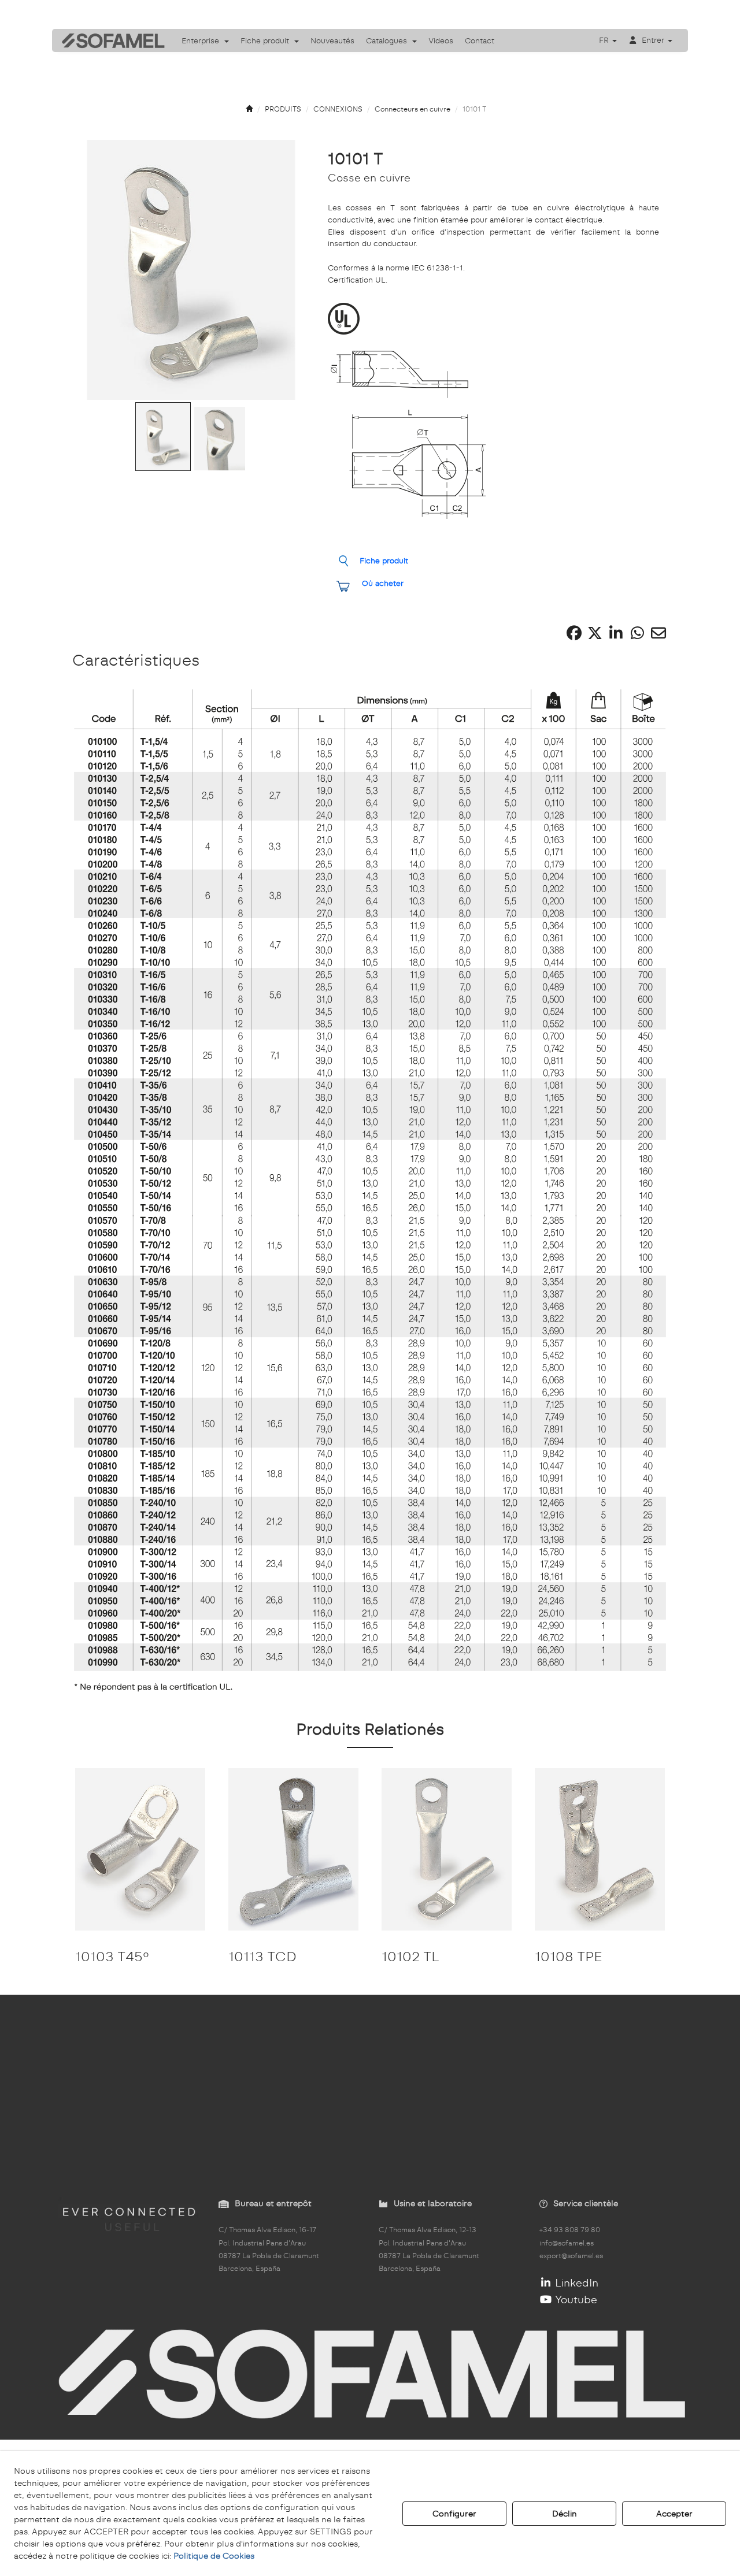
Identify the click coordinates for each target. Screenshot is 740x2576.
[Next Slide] (286, 270)
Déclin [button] (565, 2514)
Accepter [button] (674, 2514)
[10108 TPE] (600, 1849)
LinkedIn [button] (575, 2283)
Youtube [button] (575, 2300)
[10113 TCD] (293, 1849)
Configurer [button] (454, 2514)
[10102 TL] (447, 1849)
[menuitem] (205, 40)
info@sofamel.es (567, 2243)
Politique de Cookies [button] (214, 2556)
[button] (109, 40)
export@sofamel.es (571, 2256)
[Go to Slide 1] (163, 437)
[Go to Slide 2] (220, 439)
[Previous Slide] (97, 270)
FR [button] (605, 40)
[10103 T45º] (140, 1849)
